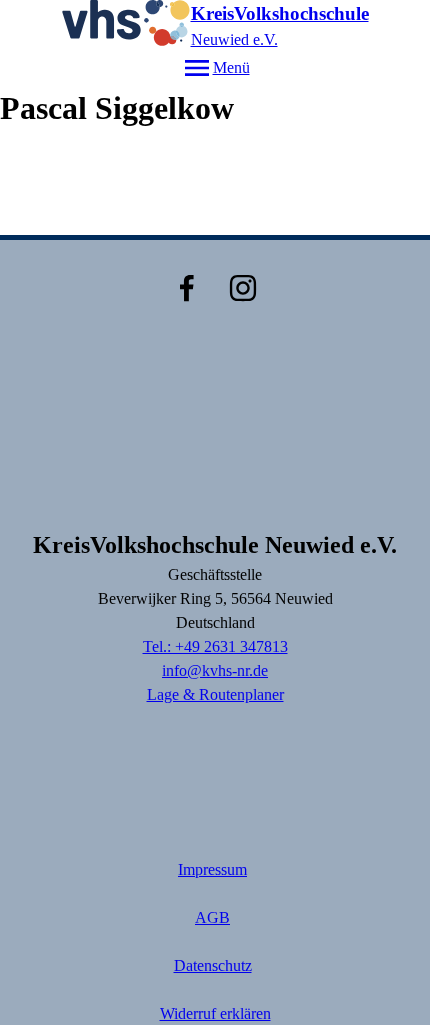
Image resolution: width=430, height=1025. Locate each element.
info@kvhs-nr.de (215, 670)
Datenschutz (213, 965)
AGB (212, 917)
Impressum (212, 869)
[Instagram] (243, 288)
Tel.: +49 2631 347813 (215, 646)
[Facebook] (187, 288)
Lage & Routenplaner (215, 694)
